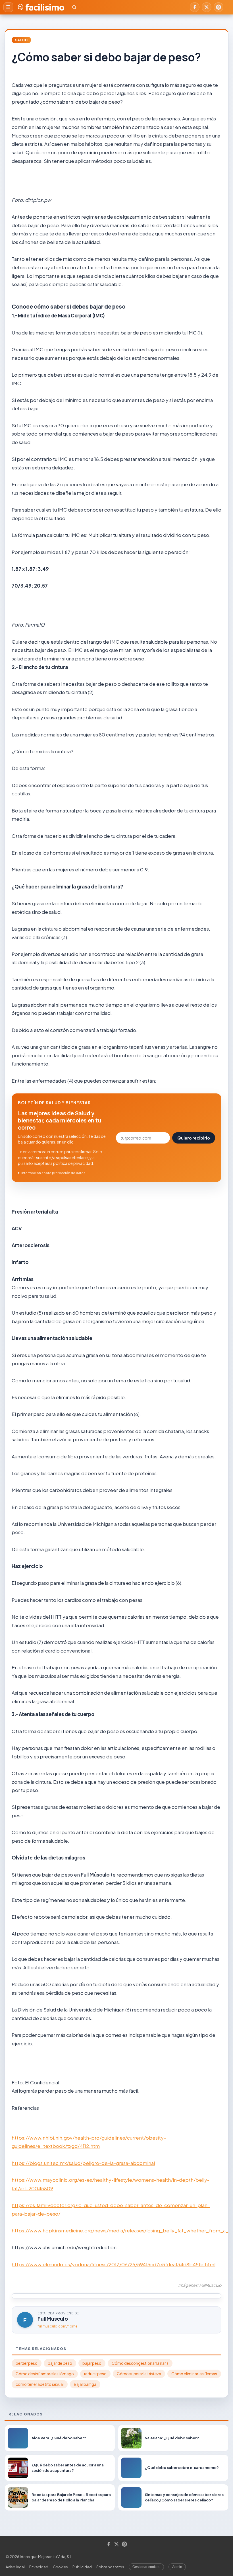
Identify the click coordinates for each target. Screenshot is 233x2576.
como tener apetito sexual (40, 2384)
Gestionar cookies (146, 2567)
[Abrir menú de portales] (8, 7)
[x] (207, 7)
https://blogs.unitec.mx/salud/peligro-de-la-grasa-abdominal (83, 2163)
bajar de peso (60, 2363)
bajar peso (92, 2363)
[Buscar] (74, 7)
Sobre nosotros (110, 2567)
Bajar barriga (85, 2384)
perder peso (27, 2363)
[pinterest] (219, 7)
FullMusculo (53, 2319)
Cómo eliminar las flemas (194, 2374)
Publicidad (82, 2567)
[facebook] (195, 7)
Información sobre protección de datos (53, 1173)
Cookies (60, 2567)
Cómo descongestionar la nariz (140, 2363)
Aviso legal (15, 2567)
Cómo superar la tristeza (139, 2374)
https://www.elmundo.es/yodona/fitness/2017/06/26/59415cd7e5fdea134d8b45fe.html (114, 2264)
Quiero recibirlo (194, 1138)
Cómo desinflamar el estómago (45, 2374)
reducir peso (95, 2374)
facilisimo (45, 7)
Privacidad (39, 2567)
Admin (177, 2567)
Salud (21, 40)
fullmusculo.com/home (58, 2326)
